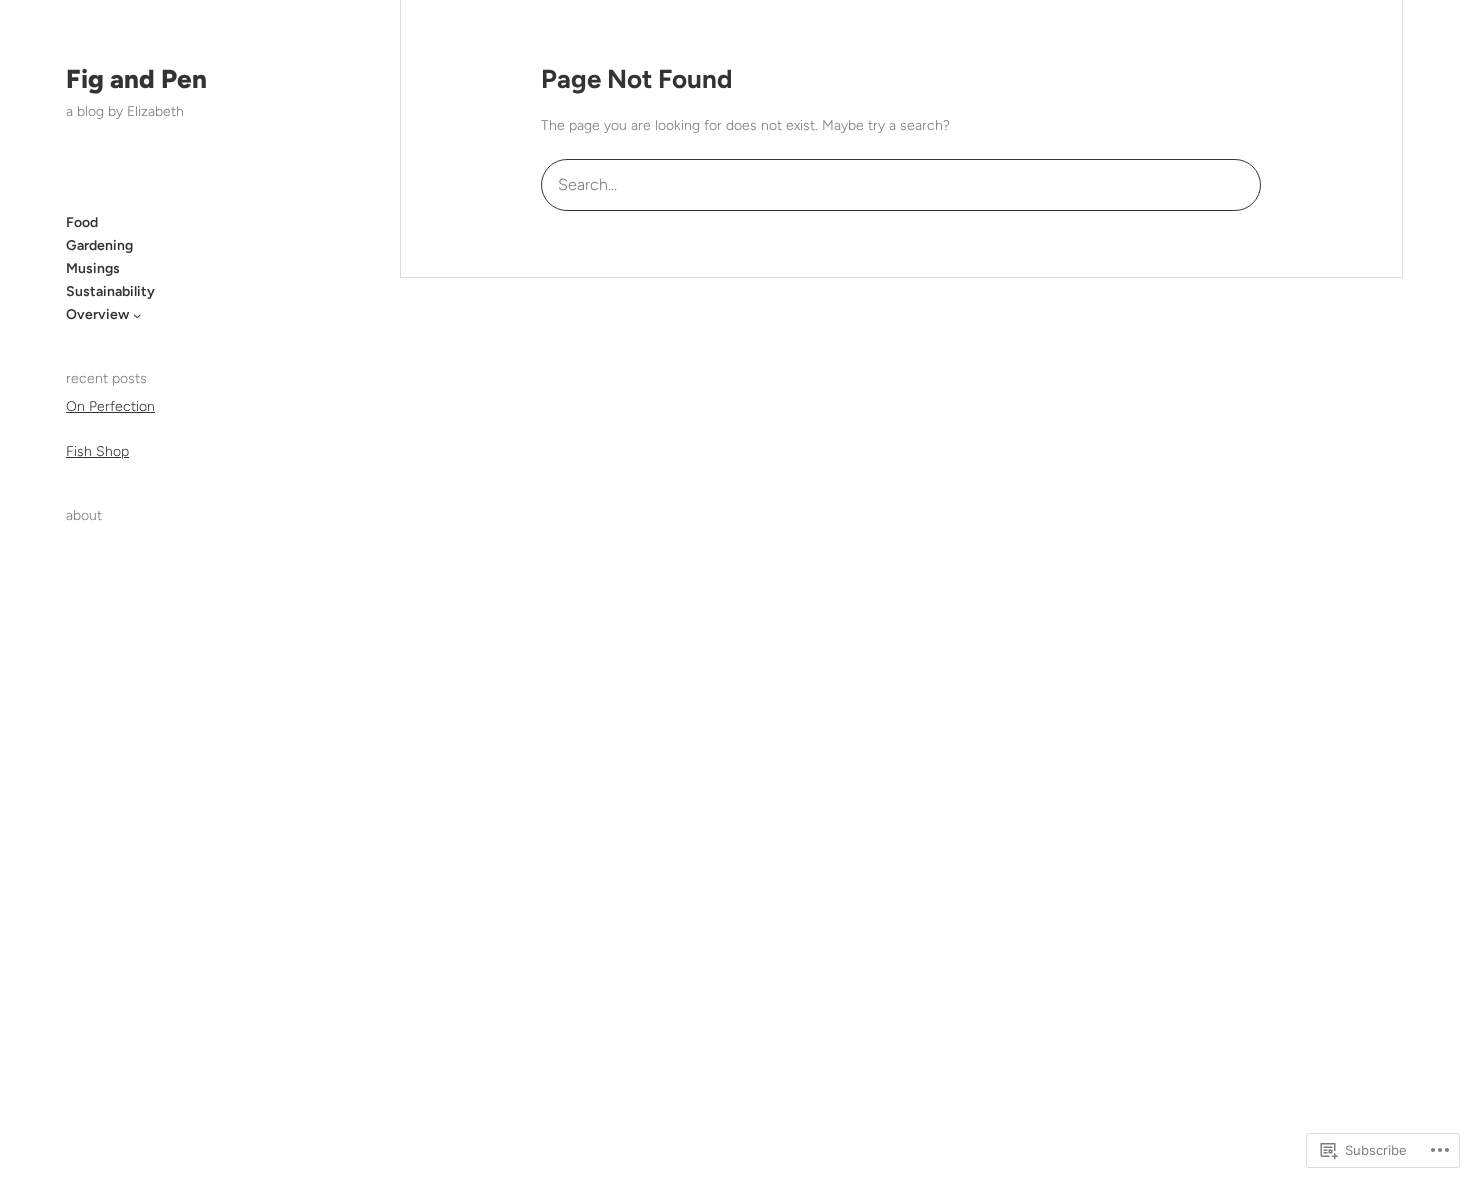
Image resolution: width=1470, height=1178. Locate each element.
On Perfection (110, 406)
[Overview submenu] (137, 315)
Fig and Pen (136, 79)
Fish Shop (97, 451)
